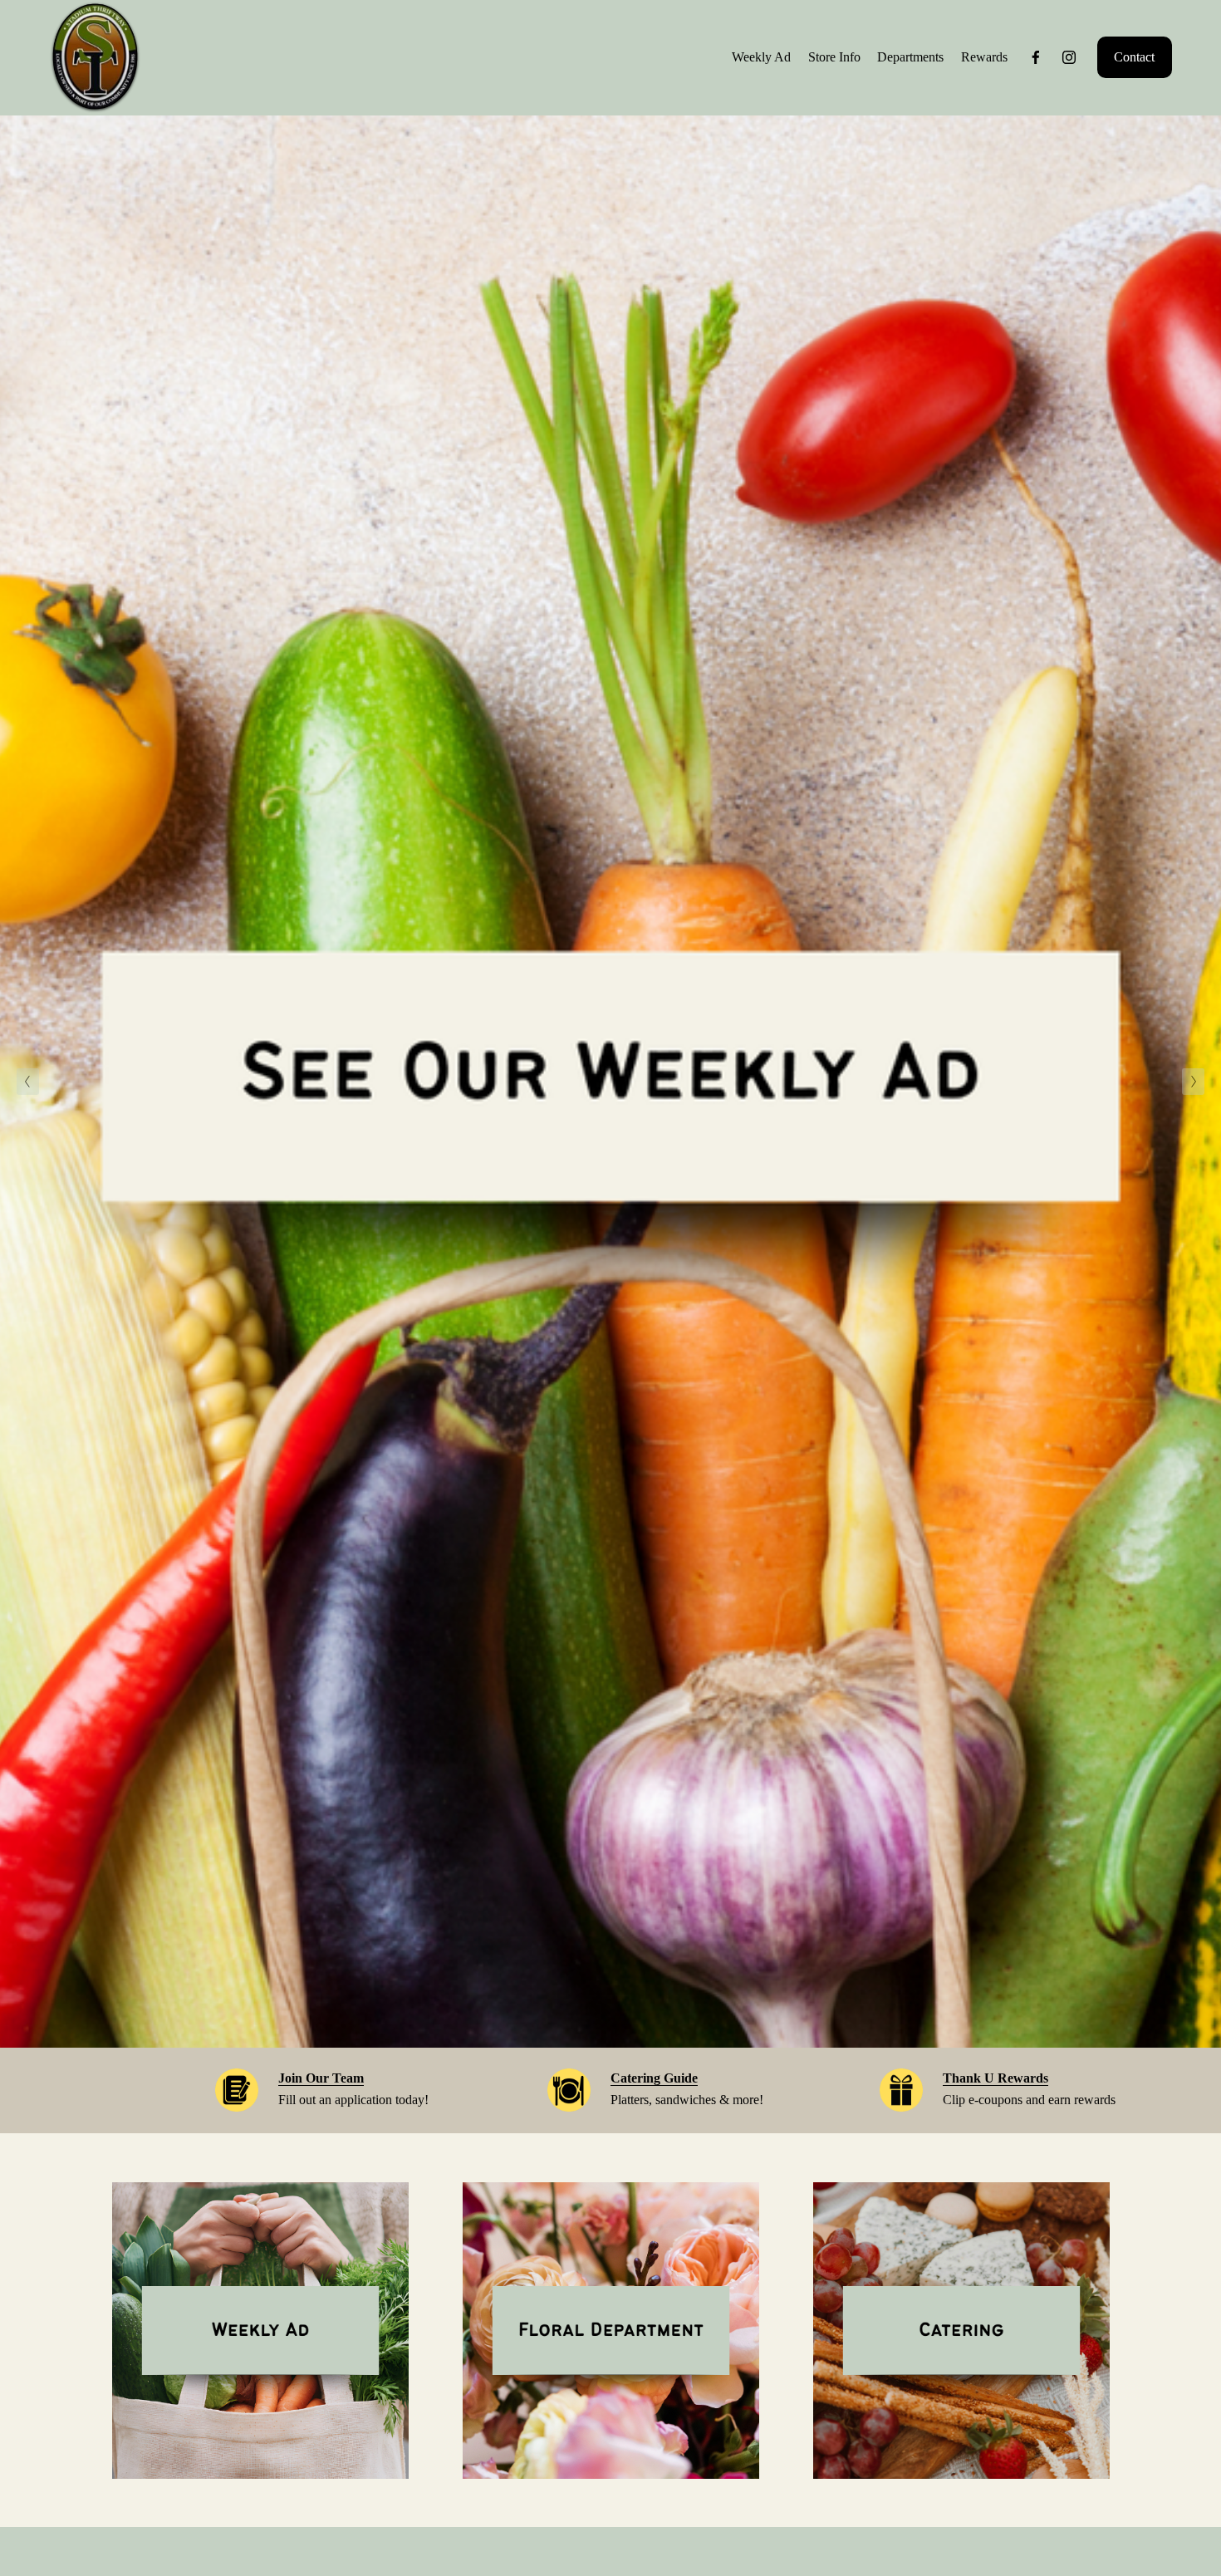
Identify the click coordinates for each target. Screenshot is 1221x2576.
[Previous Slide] (28, 1082)
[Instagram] (1069, 57)
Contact (1134, 57)
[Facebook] (1036, 57)
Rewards (984, 57)
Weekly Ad (761, 57)
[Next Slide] (1193, 1082)
